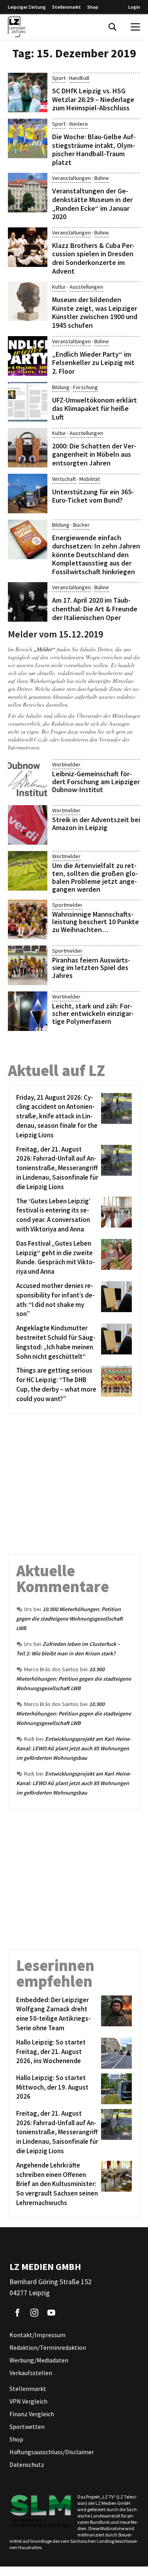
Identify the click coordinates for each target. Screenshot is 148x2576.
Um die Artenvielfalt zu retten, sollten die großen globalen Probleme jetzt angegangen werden (95, 877)
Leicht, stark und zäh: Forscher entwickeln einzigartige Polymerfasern (93, 1014)
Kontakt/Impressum (37, 2335)
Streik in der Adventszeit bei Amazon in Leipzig (96, 824)
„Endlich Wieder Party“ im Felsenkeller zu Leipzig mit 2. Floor (93, 363)
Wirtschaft (64, 479)
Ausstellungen (86, 287)
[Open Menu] (135, 27)
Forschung (85, 387)
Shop (93, 7)
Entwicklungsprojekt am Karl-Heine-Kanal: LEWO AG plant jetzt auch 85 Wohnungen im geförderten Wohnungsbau (74, 1748)
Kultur (59, 287)
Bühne (102, 178)
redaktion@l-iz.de (28, 739)
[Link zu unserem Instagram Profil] (34, 2313)
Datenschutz (27, 2464)
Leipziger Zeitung (27, 7)
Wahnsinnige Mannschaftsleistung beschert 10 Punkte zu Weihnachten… (96, 922)
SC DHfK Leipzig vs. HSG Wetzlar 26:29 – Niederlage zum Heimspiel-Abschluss (93, 99)
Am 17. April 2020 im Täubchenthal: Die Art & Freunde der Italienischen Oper (95, 609)
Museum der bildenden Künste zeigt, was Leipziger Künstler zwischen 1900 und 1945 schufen (95, 312)
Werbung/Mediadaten (39, 2360)
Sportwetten (27, 2427)
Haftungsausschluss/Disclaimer (52, 2452)
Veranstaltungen (71, 178)
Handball (79, 78)
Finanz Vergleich (32, 2414)
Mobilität (90, 479)
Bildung (61, 387)
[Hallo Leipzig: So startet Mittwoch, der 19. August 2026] (115, 2089)
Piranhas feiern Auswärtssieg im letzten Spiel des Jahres (91, 968)
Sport (59, 78)
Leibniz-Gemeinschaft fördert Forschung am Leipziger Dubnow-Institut (96, 782)
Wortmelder (66, 764)
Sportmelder (67, 905)
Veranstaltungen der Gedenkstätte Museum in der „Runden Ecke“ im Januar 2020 (92, 204)
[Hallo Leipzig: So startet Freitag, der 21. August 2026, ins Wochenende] (115, 2053)
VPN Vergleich (28, 2401)
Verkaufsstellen (31, 2373)
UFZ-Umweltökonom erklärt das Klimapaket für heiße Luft (95, 409)
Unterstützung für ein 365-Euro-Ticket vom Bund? (93, 496)
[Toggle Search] (112, 27)
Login (134, 7)
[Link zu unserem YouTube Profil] (51, 2313)
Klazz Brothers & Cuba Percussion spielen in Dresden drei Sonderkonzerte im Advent (93, 258)
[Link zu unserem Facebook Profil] (17, 2313)
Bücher (81, 525)
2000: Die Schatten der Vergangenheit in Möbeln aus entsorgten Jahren (94, 454)
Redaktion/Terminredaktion (48, 2347)
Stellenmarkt (67, 7)
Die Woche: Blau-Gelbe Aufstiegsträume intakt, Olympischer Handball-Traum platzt (94, 149)
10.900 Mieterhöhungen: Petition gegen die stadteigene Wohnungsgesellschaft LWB (69, 1619)
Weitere (79, 124)
